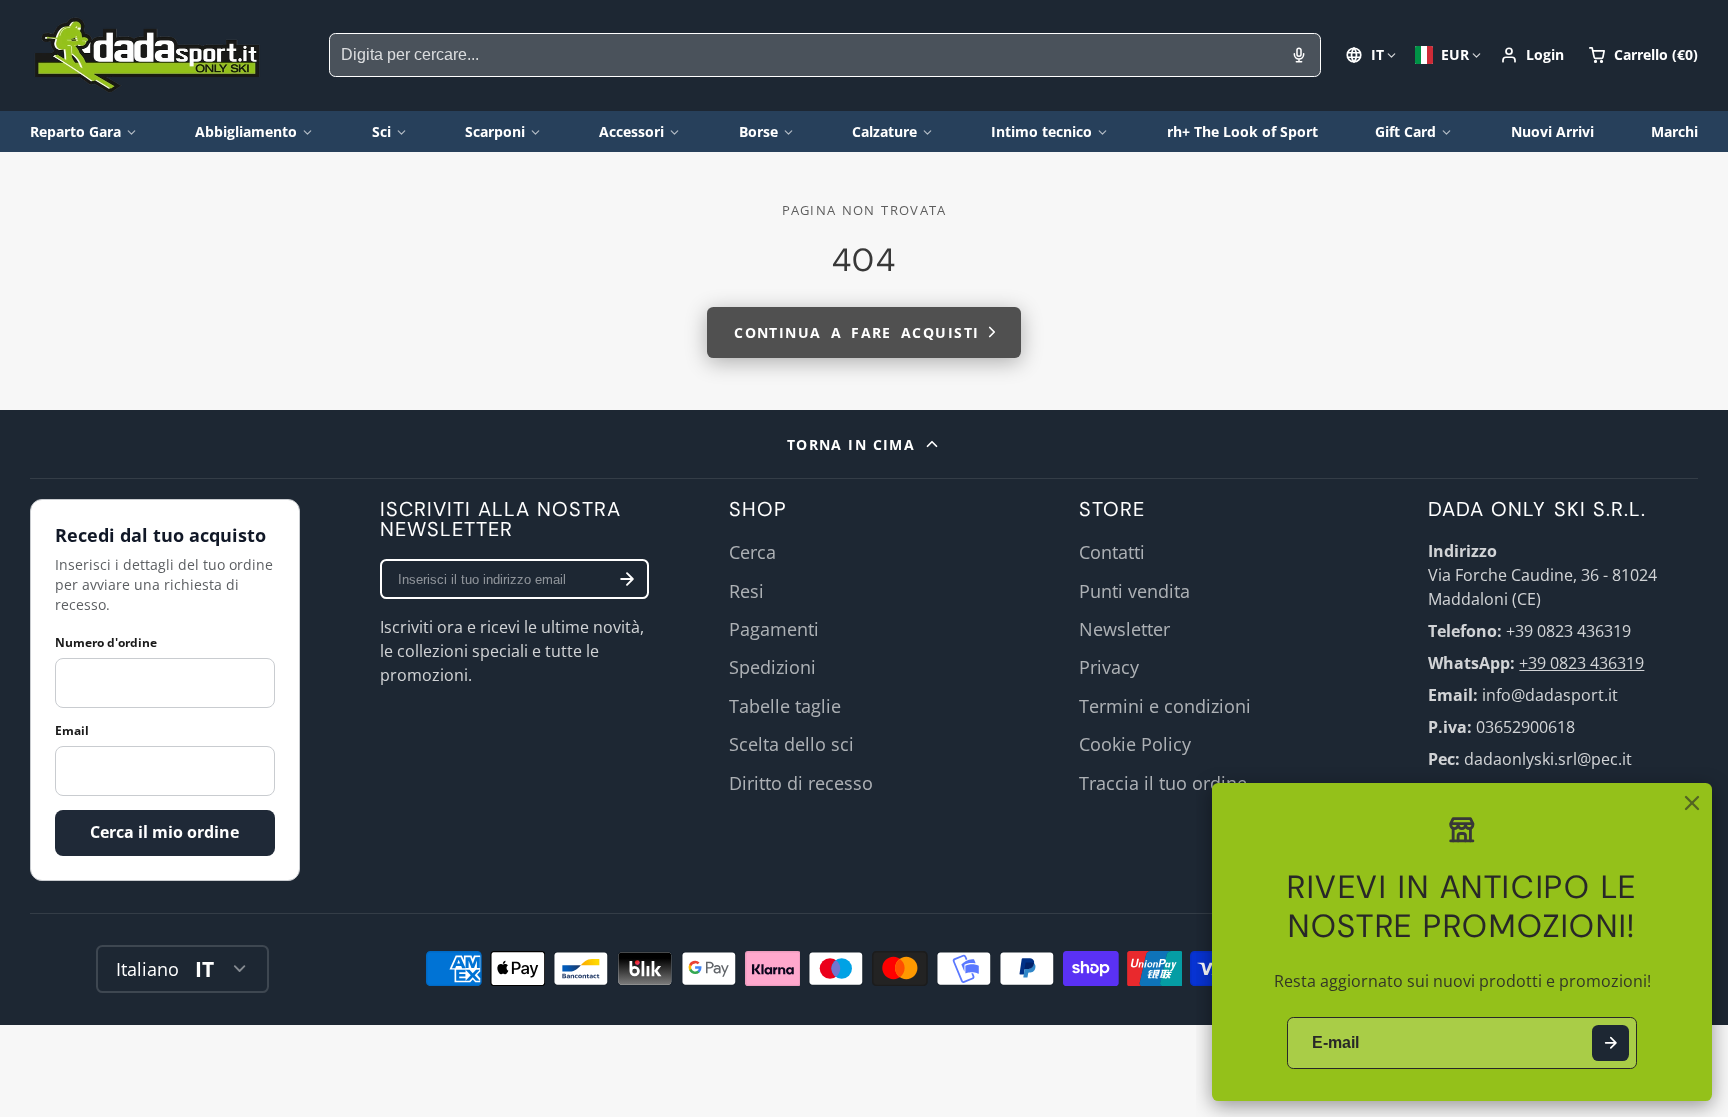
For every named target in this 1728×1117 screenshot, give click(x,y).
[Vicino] (1692, 803)
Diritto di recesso (801, 783)
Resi (746, 591)
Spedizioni (772, 667)
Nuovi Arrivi (1552, 131)
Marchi (1674, 131)
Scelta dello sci (791, 744)
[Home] (147, 55)
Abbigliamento (246, 131)
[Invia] (1610, 1043)
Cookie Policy (1135, 744)
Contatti (1112, 552)
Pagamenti (774, 629)
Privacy (1109, 667)
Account (1532, 55)
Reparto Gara (75, 131)
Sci (381, 131)
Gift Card (1405, 131)
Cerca (752, 552)
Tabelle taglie (785, 706)
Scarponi (495, 131)
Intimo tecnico (1041, 131)
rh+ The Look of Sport (1242, 131)
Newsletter (1124, 629)
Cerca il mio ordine (164, 832)
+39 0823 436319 (1581, 663)
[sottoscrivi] (627, 579)
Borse (758, 131)
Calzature (884, 131)
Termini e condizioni (1165, 706)
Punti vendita (1134, 591)
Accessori (631, 131)
